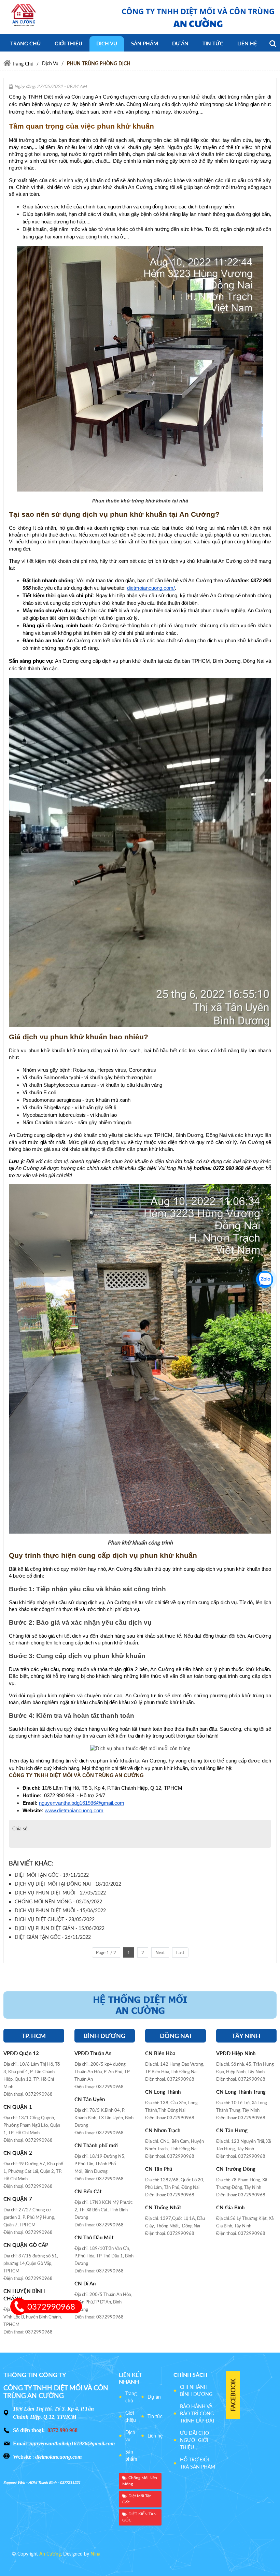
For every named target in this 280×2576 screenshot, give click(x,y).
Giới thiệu (131, 2416)
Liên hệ (155, 2436)
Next (160, 1952)
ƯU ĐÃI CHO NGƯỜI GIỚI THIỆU (194, 2440)
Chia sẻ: (20, 1828)
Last (180, 1952)
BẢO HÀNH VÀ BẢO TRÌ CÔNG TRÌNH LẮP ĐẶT (197, 2413)
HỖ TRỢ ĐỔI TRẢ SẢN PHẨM (198, 2463)
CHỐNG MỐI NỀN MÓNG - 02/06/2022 (58, 1901)
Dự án (154, 2397)
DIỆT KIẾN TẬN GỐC (139, 2517)
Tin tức (155, 2416)
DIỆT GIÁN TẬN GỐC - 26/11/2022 (53, 1937)
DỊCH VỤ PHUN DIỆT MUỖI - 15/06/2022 (60, 1910)
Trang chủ (131, 2397)
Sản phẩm (131, 2455)
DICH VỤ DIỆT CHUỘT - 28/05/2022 (55, 1919)
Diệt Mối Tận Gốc (137, 2499)
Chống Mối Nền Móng (140, 2481)
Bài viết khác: (31, 1863)
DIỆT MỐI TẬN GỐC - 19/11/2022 (52, 1875)
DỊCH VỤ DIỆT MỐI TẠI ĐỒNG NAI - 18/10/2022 (68, 1884)
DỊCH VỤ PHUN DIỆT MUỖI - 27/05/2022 (60, 1893)
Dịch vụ (130, 2436)
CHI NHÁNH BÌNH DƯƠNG (196, 2390)
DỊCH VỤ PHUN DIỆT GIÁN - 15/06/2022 (60, 1928)
